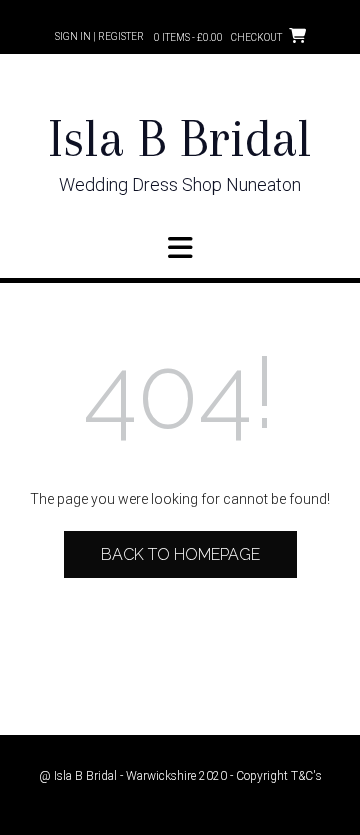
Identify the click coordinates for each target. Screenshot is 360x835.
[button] (180, 248)
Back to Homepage (180, 554)
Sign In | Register (99, 36)
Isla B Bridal (180, 138)
